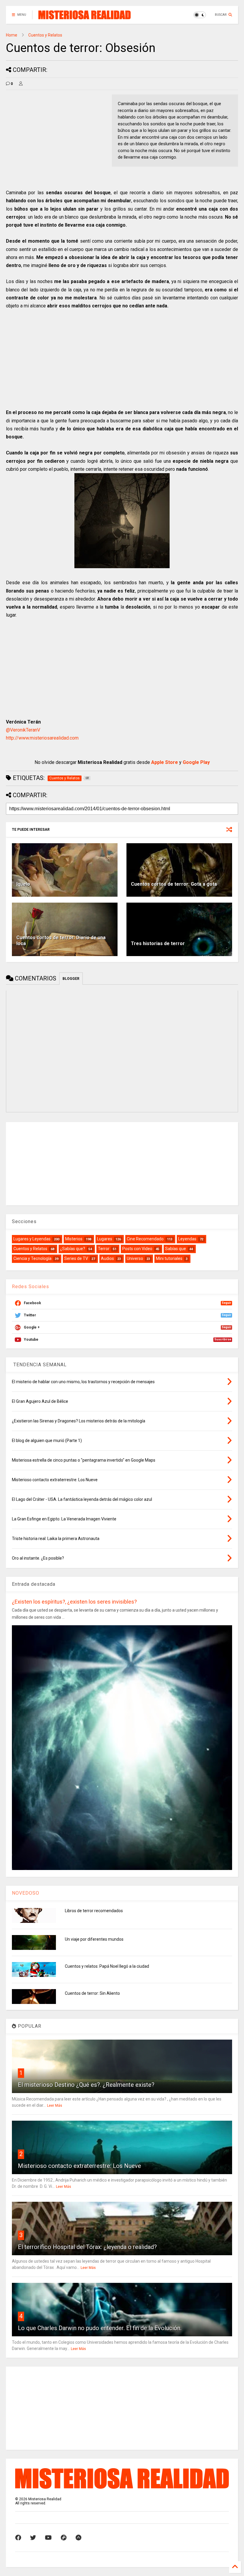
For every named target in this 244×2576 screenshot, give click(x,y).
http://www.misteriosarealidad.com (42, 738)
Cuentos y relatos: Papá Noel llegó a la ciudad (107, 1966)
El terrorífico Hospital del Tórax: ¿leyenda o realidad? (87, 2247)
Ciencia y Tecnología (32, 1258)
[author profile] (21, 84)
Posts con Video (137, 1249)
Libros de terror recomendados (94, 1911)
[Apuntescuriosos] (78, 2538)
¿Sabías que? (73, 1249)
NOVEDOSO (26, 1893)
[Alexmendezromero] (64, 2538)
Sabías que (176, 1249)
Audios (107, 1258)
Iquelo (23, 884)
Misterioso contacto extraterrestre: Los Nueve (79, 2166)
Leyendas (187, 1239)
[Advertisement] (56, 136)
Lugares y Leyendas (32, 1239)
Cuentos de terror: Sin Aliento (92, 1993)
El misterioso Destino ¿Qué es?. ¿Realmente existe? (86, 2085)
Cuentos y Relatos (45, 35)
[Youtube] (48, 2538)
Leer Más (55, 2106)
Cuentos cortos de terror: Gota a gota (174, 884)
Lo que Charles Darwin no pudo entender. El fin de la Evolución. (100, 2328)
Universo (135, 1258)
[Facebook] (18, 2538)
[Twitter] (33, 2538)
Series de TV (76, 1258)
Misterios (74, 1239)
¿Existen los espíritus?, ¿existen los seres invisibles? (74, 1602)
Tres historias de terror (158, 943)
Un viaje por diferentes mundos (94, 1939)
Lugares (105, 1239)
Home (12, 35)
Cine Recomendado (145, 1239)
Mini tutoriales (169, 1258)
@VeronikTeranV (23, 730)
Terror (104, 1249)
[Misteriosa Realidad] (85, 17)
